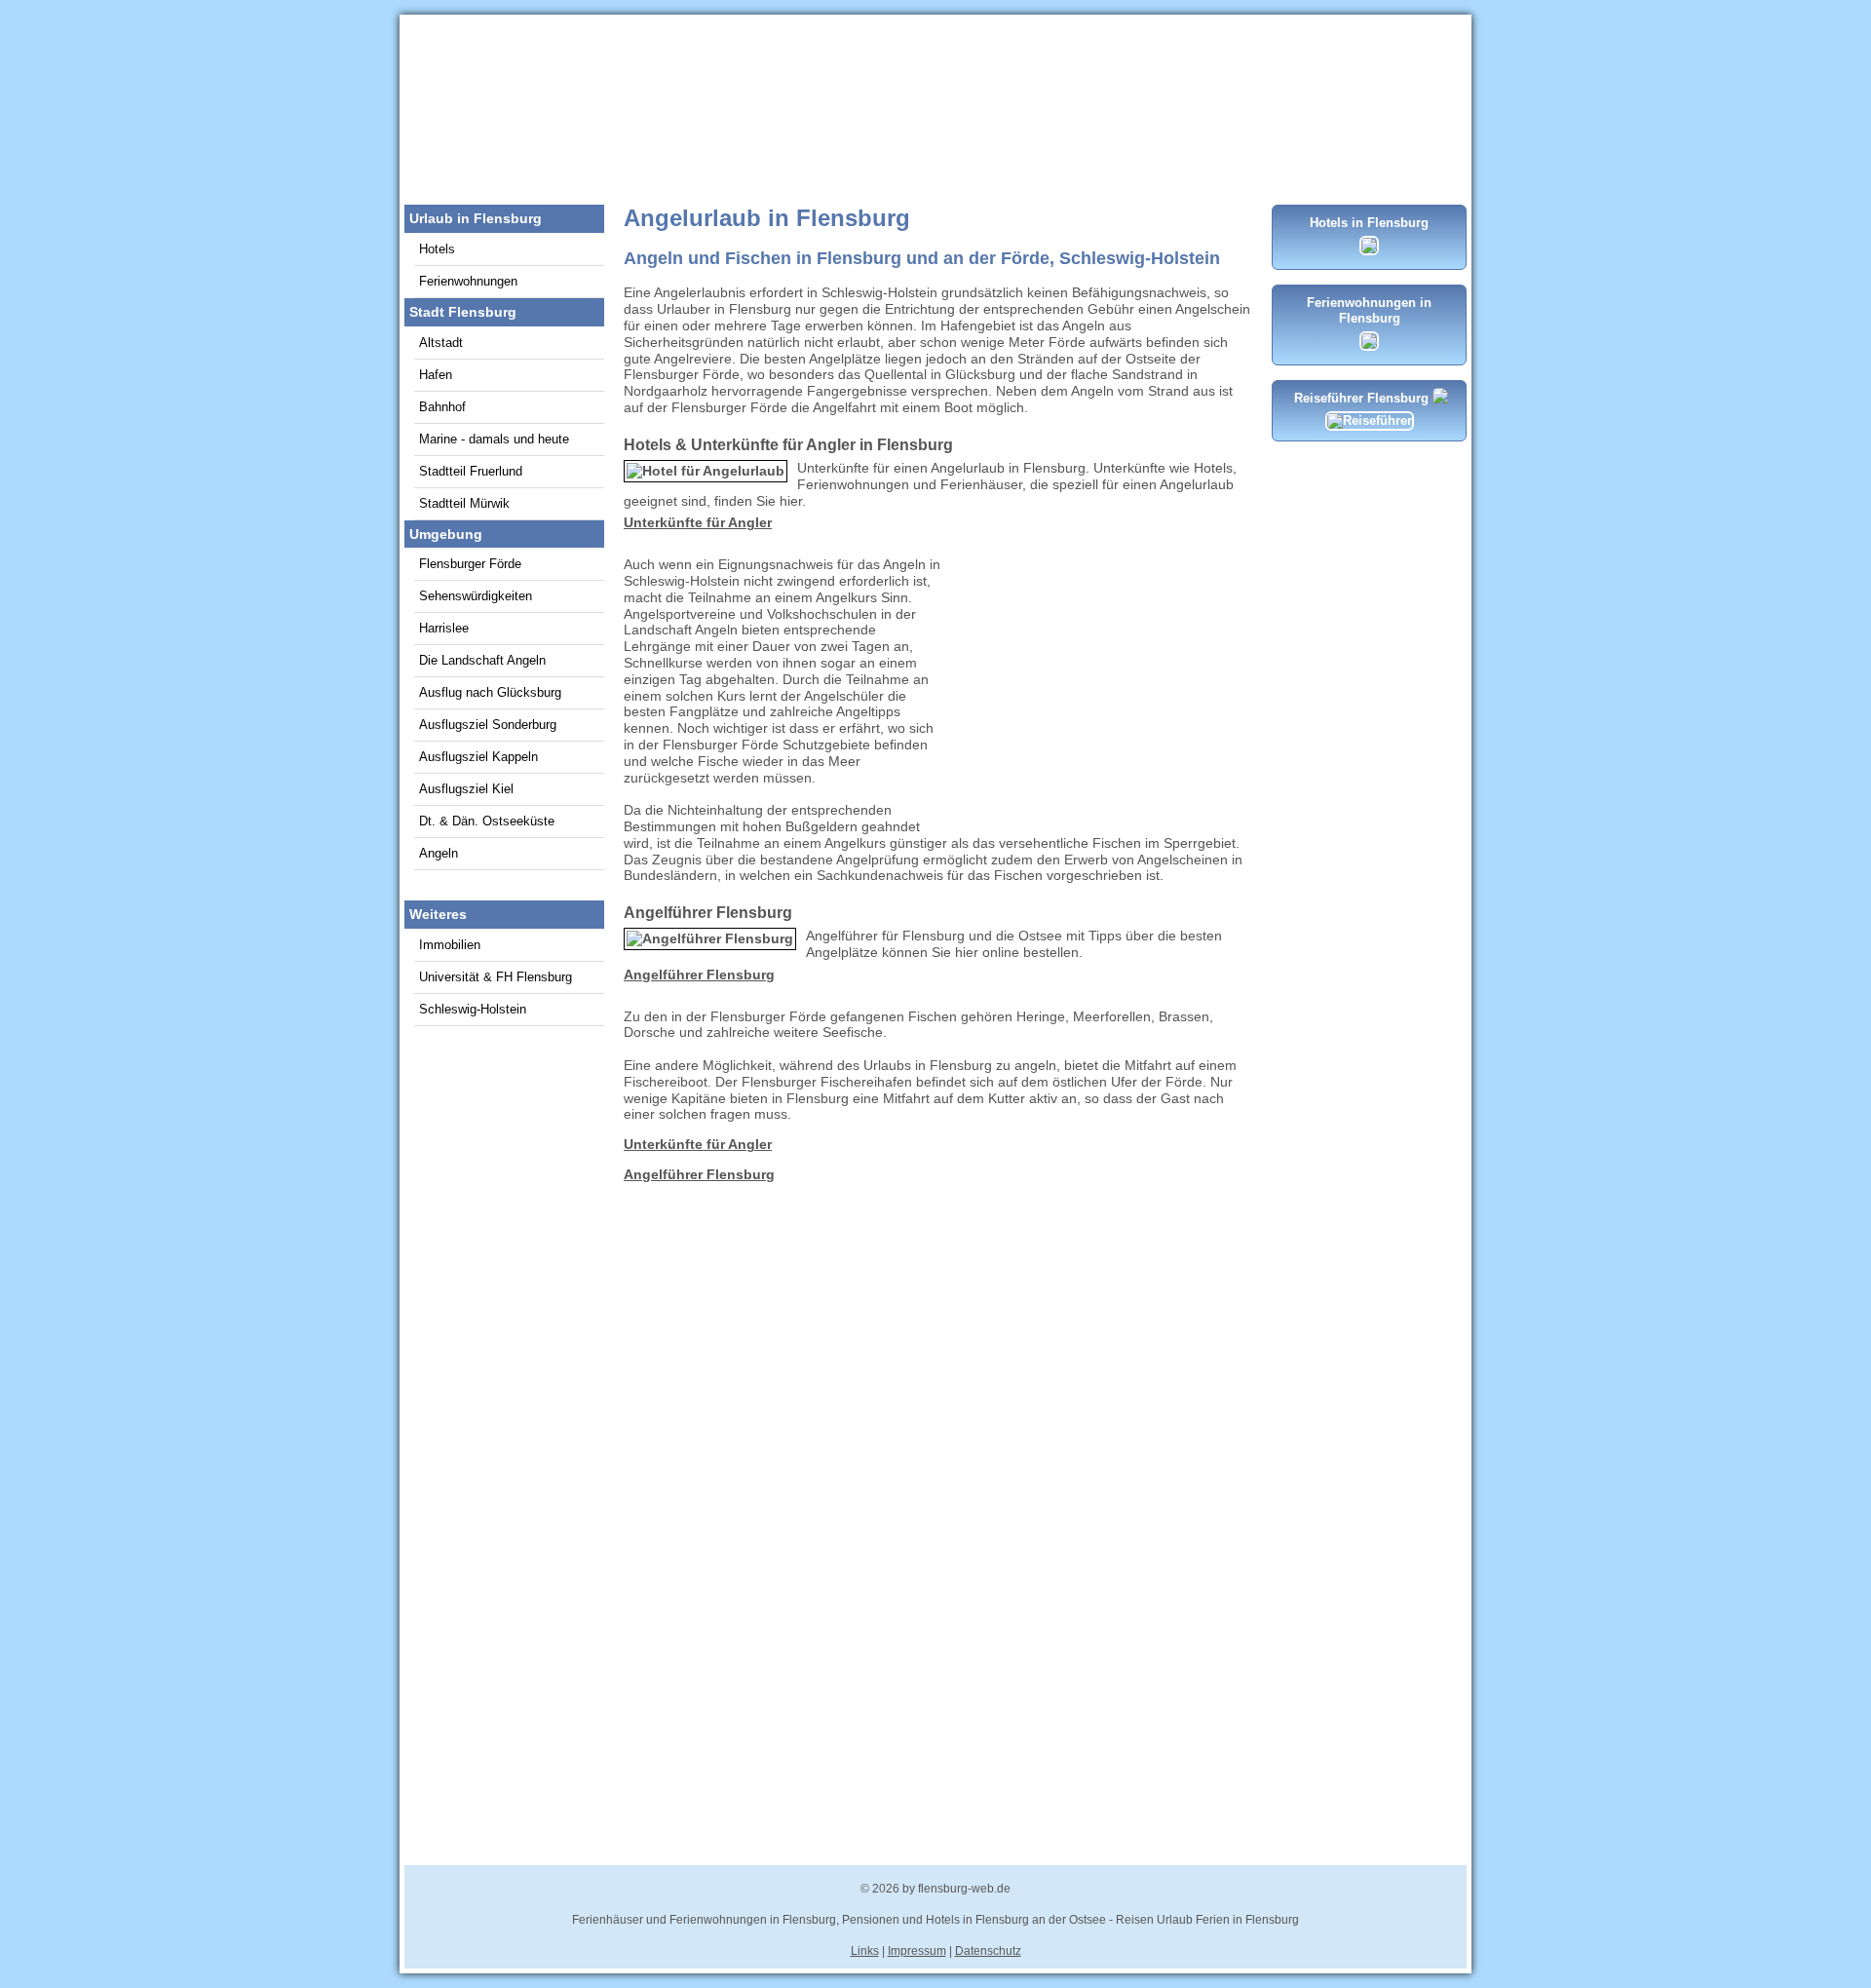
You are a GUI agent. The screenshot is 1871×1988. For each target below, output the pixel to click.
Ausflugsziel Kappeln (478, 757)
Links (865, 1951)
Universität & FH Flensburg (496, 977)
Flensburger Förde (470, 564)
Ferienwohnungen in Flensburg (1369, 310)
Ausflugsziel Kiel (466, 789)
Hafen (436, 375)
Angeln (439, 853)
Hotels (437, 249)
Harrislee (444, 628)
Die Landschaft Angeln (482, 660)
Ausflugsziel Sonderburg (488, 725)
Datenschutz (988, 1951)
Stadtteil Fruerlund (471, 471)
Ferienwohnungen (468, 281)
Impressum (917, 1951)
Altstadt (441, 343)
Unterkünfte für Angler (698, 522)
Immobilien (450, 945)
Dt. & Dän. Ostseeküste (487, 821)
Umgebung (446, 534)
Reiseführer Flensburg (1363, 398)
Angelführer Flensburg (699, 975)
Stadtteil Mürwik (464, 503)
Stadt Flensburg (463, 312)
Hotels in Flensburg (1369, 223)
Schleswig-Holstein (473, 1009)
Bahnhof (442, 407)
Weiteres (438, 914)
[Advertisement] (1106, 678)
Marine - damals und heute (494, 439)
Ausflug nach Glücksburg (490, 692)
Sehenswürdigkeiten (476, 596)
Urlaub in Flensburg (476, 218)
